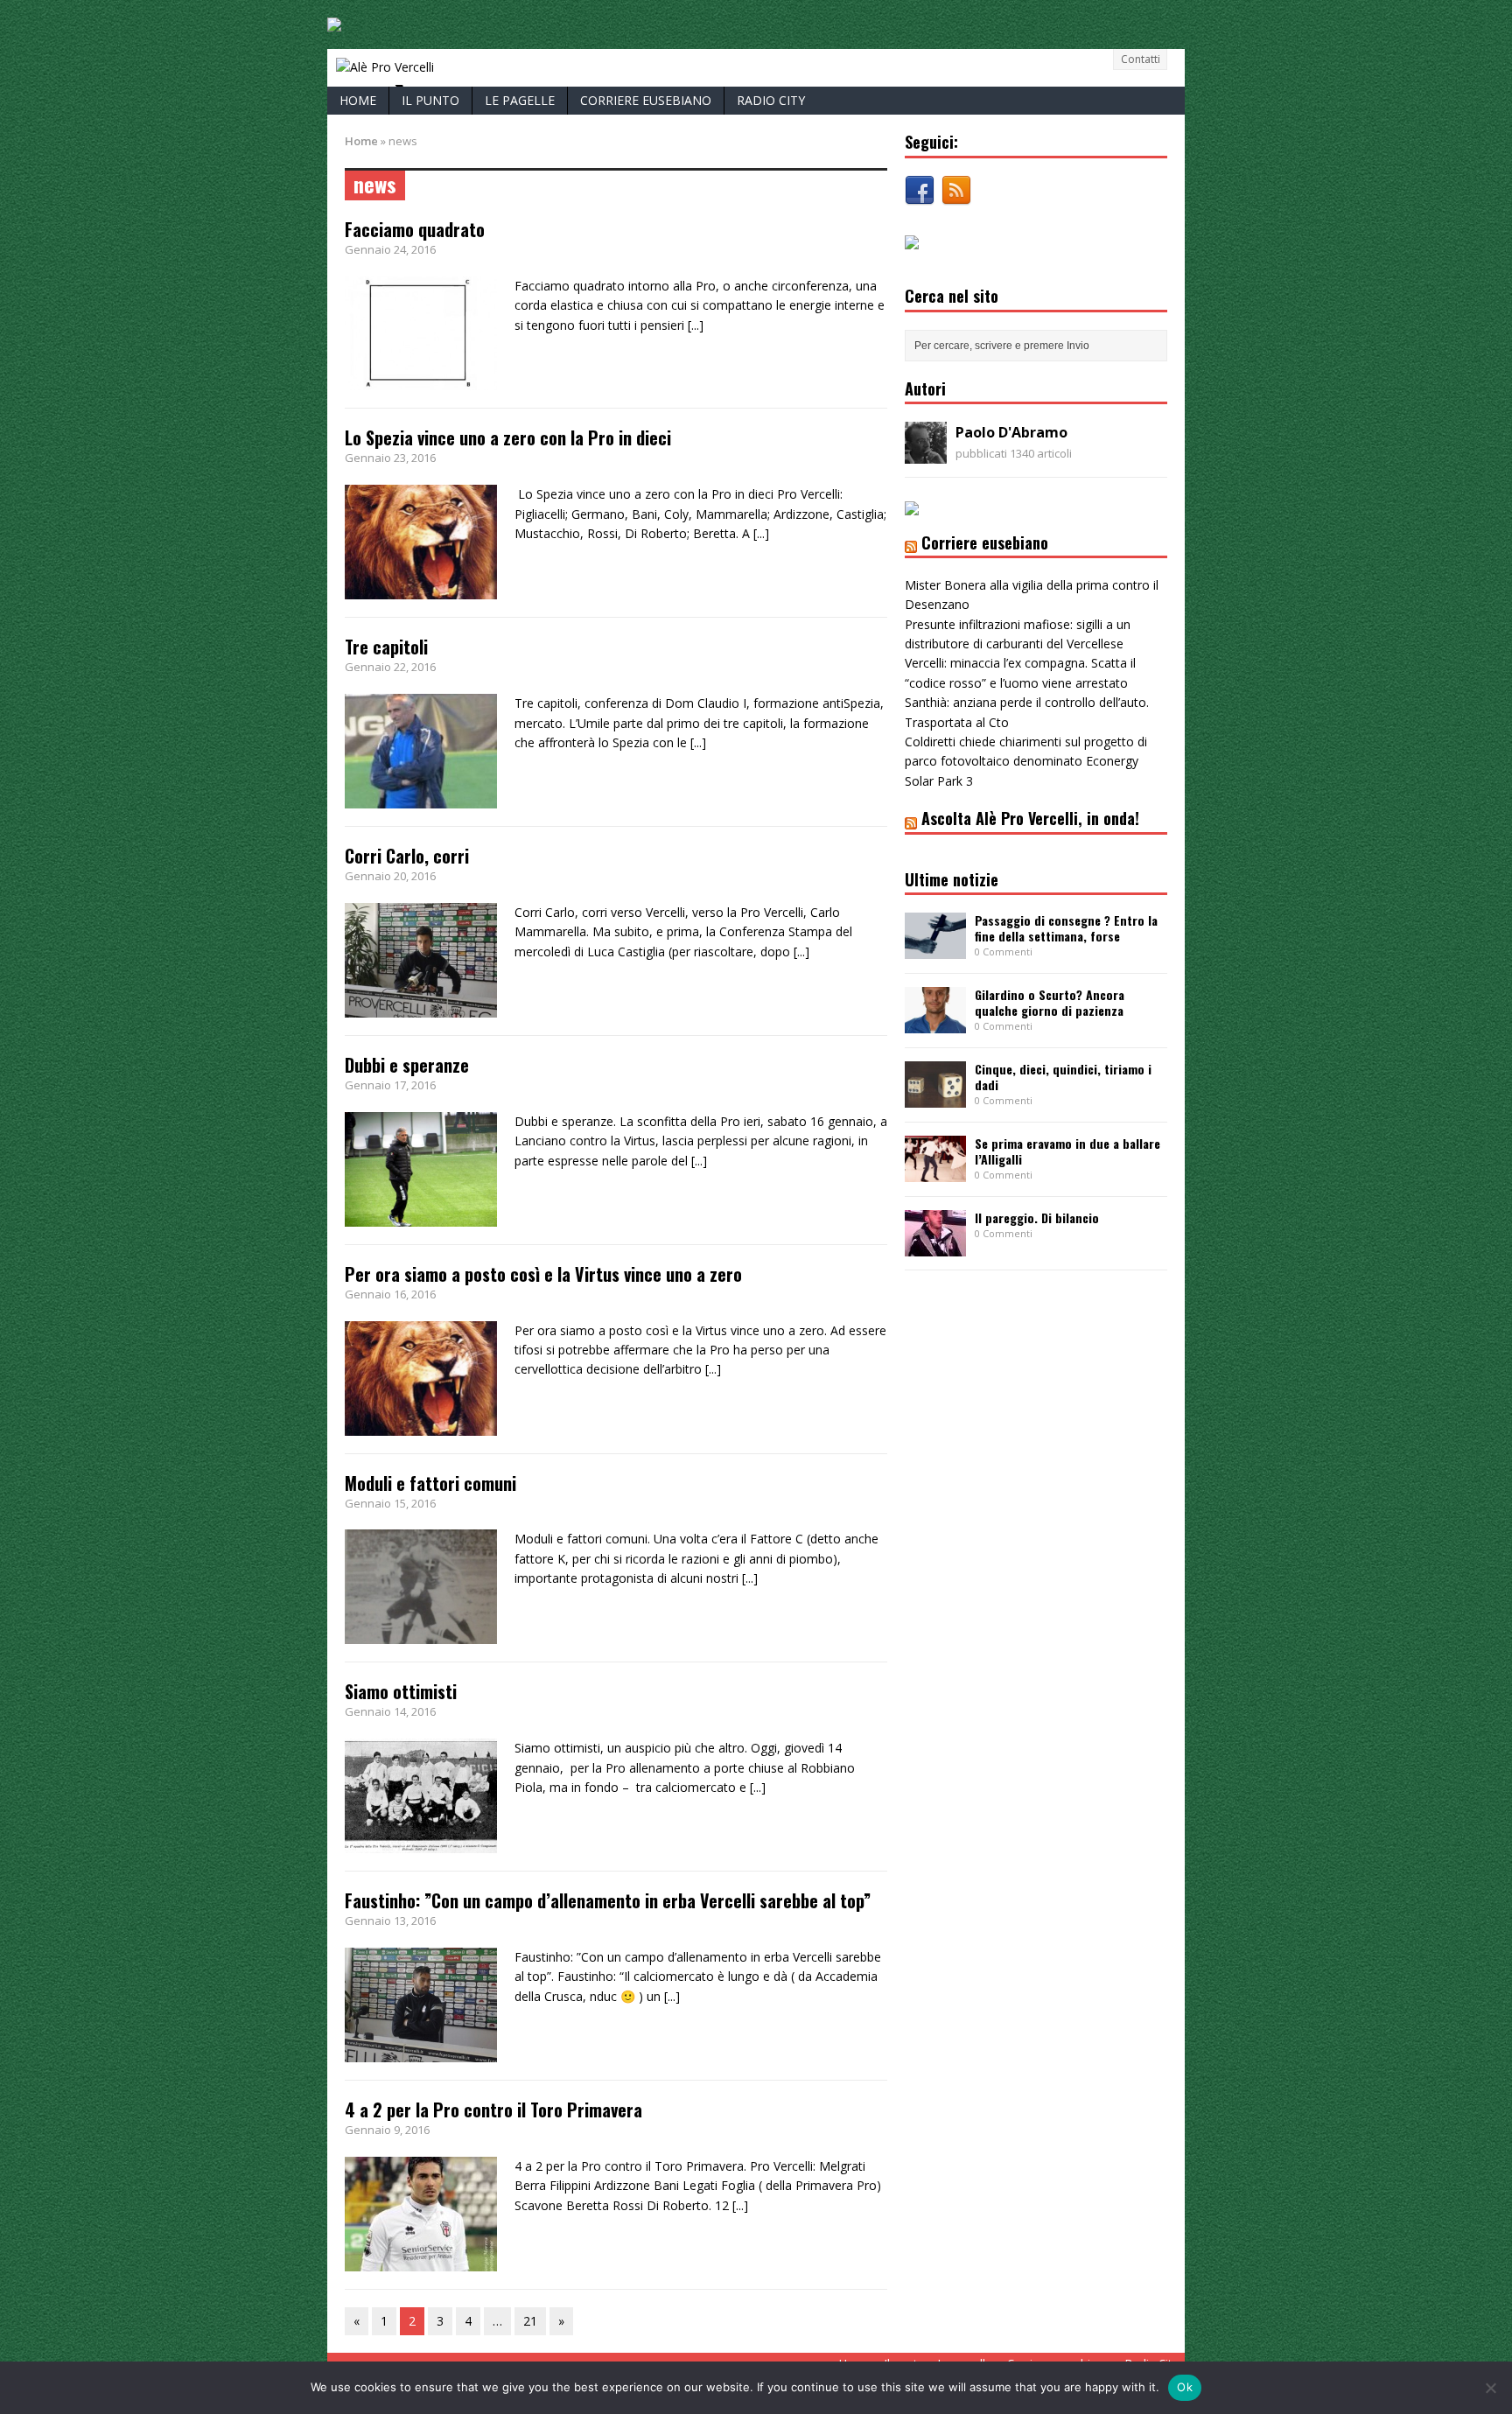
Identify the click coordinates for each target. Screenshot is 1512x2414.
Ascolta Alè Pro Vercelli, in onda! (1030, 818)
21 (530, 2321)
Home (358, 100)
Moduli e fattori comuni (430, 1483)
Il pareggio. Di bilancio (1037, 1217)
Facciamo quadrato (415, 229)
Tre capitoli (386, 647)
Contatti (1141, 59)
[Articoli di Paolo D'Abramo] (926, 454)
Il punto (430, 100)
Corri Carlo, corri (407, 856)
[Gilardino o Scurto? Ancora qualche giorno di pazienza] (935, 1023)
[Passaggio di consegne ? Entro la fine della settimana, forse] (935, 949)
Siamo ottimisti (401, 1691)
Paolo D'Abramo (1011, 432)
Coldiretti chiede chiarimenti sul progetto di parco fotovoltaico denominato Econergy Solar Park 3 (1026, 761)
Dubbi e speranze (407, 1065)
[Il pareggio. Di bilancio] (935, 1245)
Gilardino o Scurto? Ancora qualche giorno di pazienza (1050, 1002)
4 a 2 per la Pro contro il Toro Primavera (493, 2110)
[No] (1490, 2388)
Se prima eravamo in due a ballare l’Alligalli (1067, 1151)
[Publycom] (334, 21)
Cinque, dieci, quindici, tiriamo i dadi (1063, 1077)
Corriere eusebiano (646, 100)
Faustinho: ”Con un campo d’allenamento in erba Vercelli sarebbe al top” (608, 1900)
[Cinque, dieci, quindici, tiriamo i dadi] (935, 1098)
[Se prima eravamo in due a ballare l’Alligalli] (935, 1172)
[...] (696, 325)
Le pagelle (520, 100)
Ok (1185, 2387)
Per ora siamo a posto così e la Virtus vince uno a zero (543, 1274)
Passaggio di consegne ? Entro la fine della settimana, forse (1066, 928)
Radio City (771, 100)
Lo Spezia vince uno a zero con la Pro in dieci (508, 437)
